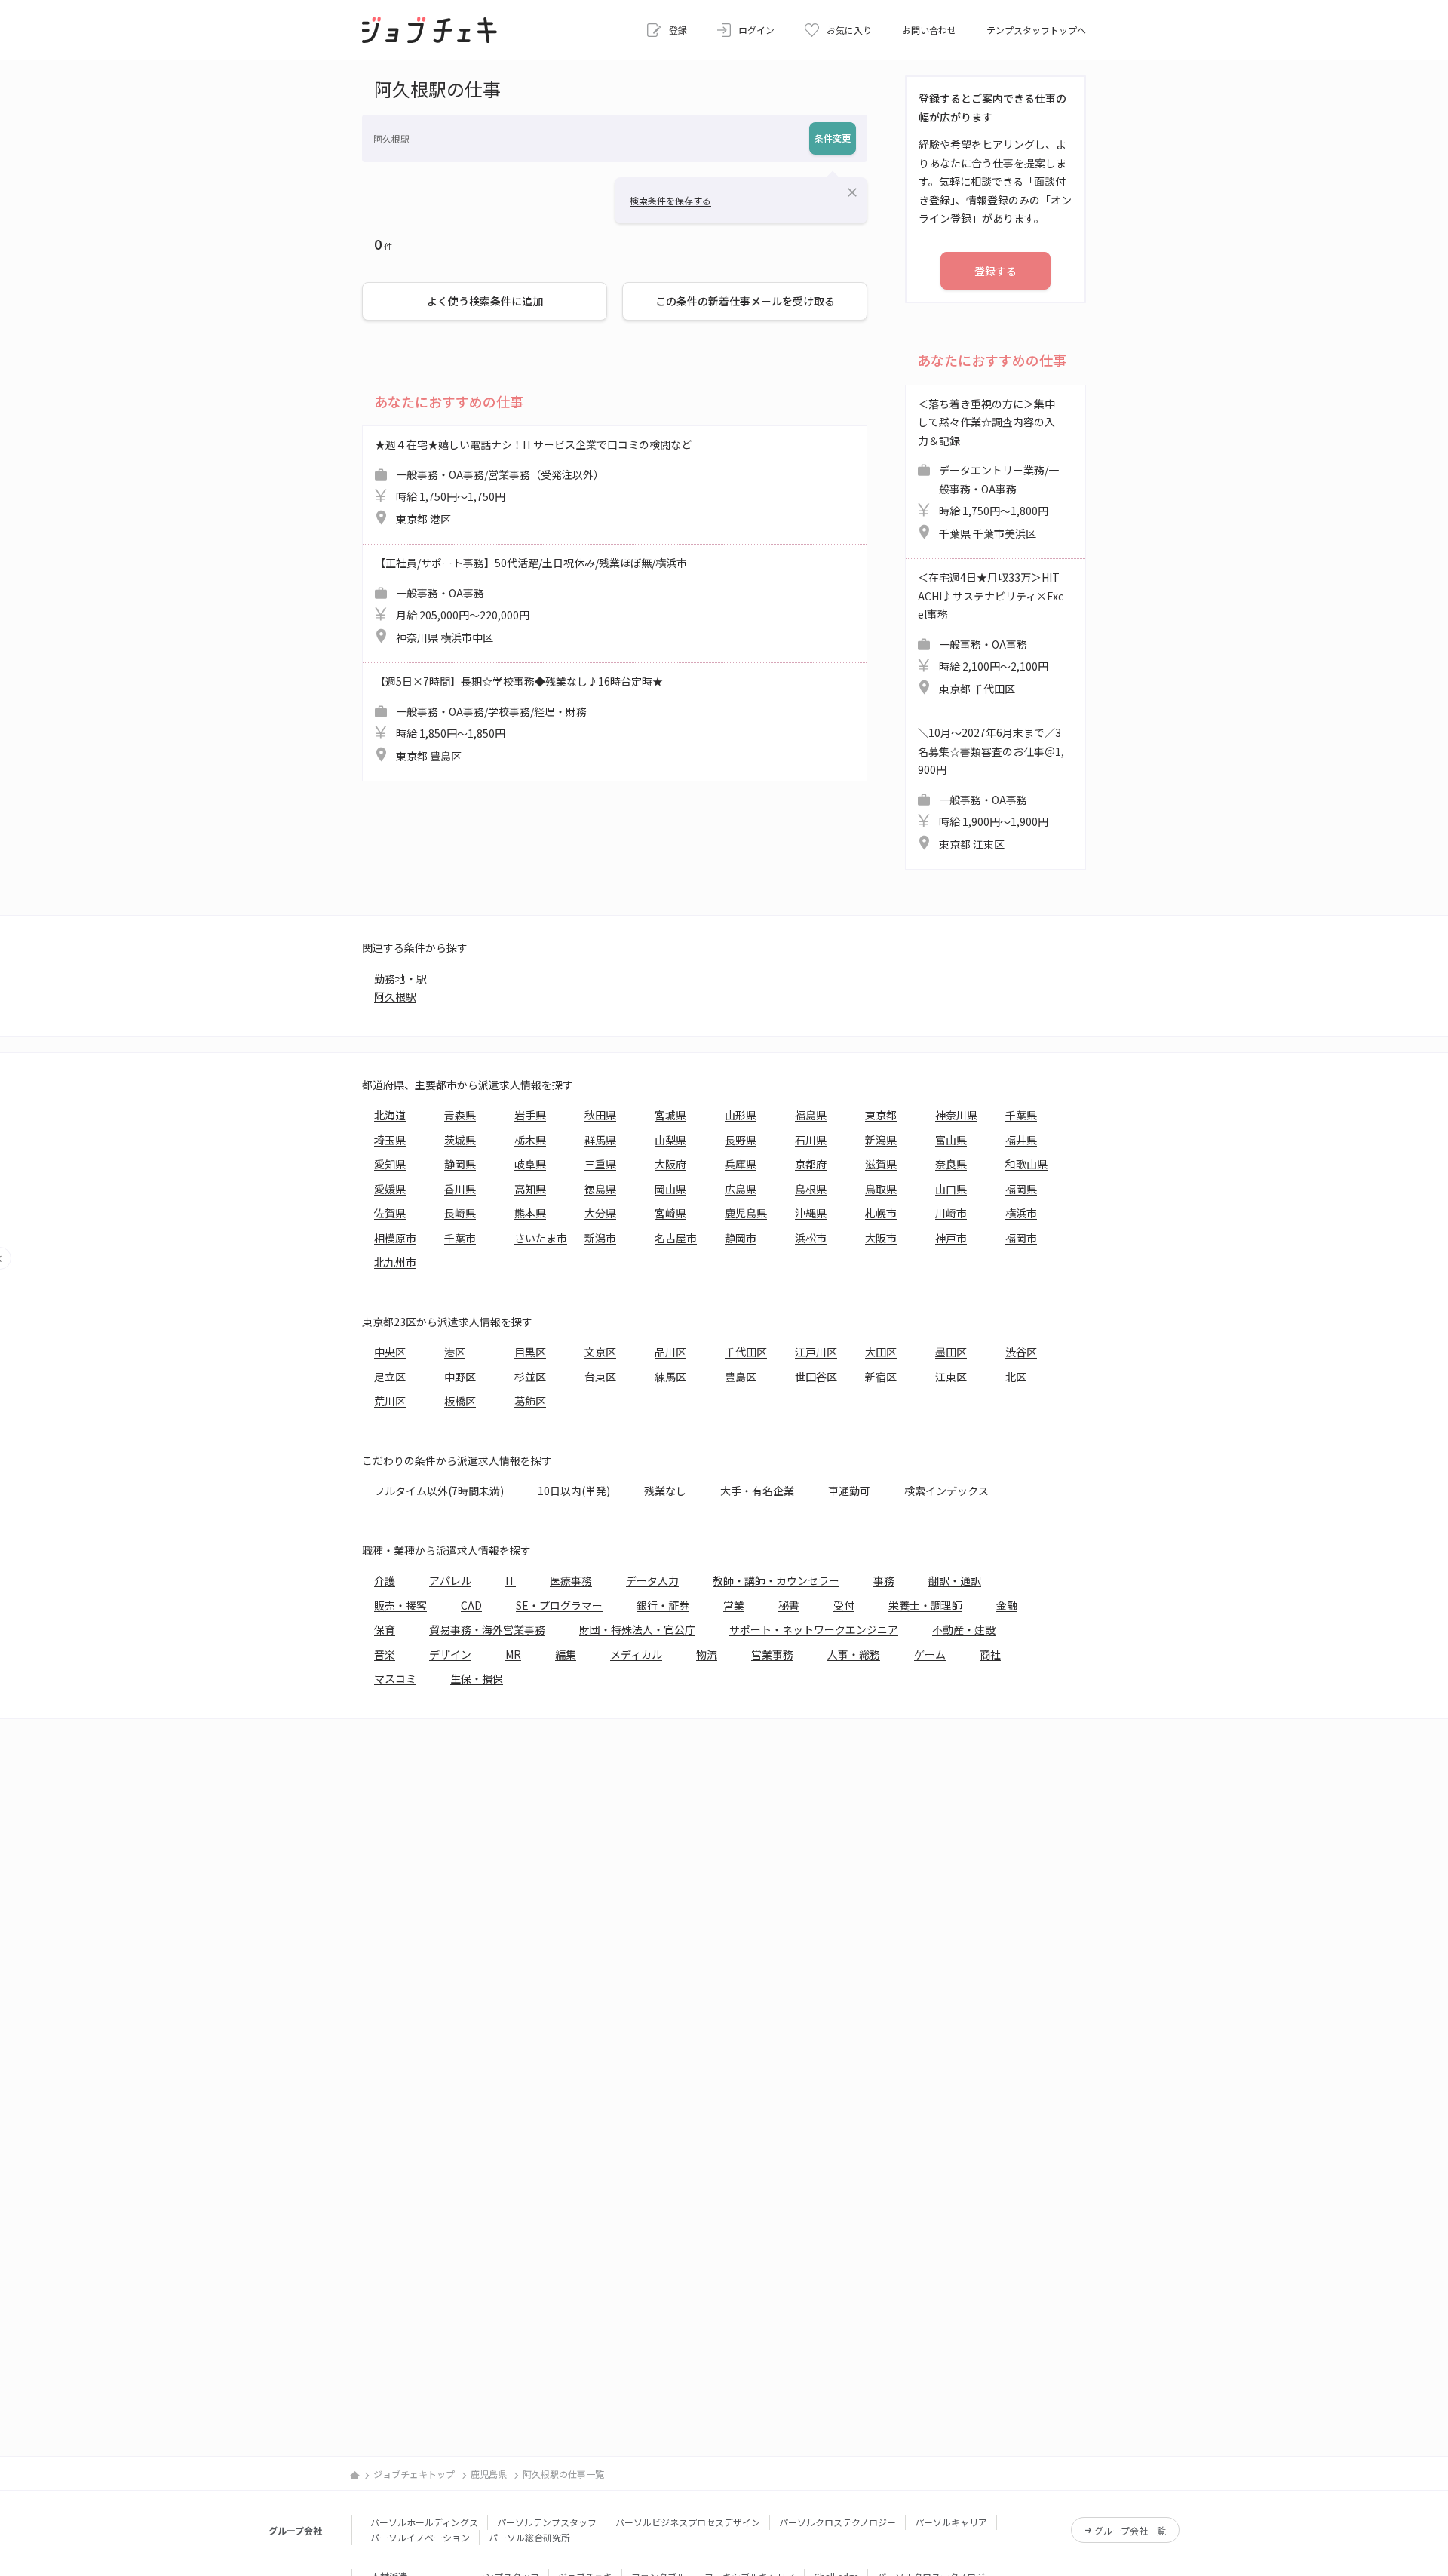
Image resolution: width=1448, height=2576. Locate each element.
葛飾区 (530, 1401)
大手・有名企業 (757, 1491)
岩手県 (530, 1115)
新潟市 (600, 1238)
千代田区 (746, 1352)
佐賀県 (390, 1213)
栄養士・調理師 (925, 1605)
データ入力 (652, 1580)
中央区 (390, 1352)
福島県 (811, 1115)
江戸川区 (816, 1352)
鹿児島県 (746, 1213)
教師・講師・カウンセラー (776, 1580)
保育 (385, 1629)
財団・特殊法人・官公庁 (637, 1629)
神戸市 (951, 1238)
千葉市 (460, 1238)
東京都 (881, 1115)
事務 (884, 1580)
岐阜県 (530, 1164)
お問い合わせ (929, 30)
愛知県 (390, 1164)
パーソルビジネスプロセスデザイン (688, 2522)
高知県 (530, 1189)
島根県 (811, 1189)
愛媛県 (390, 1189)
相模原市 (395, 1238)
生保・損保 (477, 1678)
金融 (1007, 1605)
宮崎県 (670, 1213)
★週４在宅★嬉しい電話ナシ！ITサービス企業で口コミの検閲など (533, 482)
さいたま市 (541, 1238)
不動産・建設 (964, 1629)
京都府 (811, 1164)
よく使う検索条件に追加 (485, 301)
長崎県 (460, 1213)
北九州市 (395, 1262)
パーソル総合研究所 (529, 2537)
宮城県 (670, 1115)
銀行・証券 (663, 1605)
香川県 (460, 1189)
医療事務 (571, 1580)
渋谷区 (1021, 1352)
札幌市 (881, 1213)
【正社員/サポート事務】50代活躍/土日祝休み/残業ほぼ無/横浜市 (531, 600)
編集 (566, 1654)
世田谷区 (816, 1377)
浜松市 (811, 1238)
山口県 (951, 1189)
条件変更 (833, 138)
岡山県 (670, 1189)
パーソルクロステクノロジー (838, 2522)
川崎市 (951, 1213)
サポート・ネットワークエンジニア (814, 1629)
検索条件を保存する (670, 200)
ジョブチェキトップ (414, 2474)
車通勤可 (849, 1491)
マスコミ (395, 1678)
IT (511, 1580)
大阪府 (670, 1164)
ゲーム (930, 1654)
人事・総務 (854, 1654)
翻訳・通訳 (955, 1580)
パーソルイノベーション (420, 2537)
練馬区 (670, 1377)
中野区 (460, 1377)
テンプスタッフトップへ (1036, 30)
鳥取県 (881, 1189)
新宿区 (881, 1377)
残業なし (665, 1491)
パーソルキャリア (951, 2522)
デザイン (450, 1654)
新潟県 (881, 1140)
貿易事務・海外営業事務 (487, 1629)
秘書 (789, 1605)
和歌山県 (1026, 1164)
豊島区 (741, 1377)
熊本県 (530, 1213)
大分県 (600, 1213)
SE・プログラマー (559, 1605)
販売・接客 (400, 1605)
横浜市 (1021, 1213)
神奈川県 (956, 1115)
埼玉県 (390, 1140)
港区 (455, 1352)
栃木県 (530, 1140)
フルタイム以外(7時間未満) (439, 1491)
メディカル (636, 1654)
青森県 (460, 1115)
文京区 (600, 1352)
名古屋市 (676, 1238)
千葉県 (1021, 1115)
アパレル (450, 1580)
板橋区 (460, 1401)
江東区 (951, 1377)
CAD (471, 1605)
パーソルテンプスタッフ (547, 2522)
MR (513, 1654)
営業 (734, 1605)
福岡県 (1021, 1189)
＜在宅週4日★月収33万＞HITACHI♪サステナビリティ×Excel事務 (991, 633)
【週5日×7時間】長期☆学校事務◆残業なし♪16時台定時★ (519, 718)
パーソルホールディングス (424, 2522)
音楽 (385, 1654)
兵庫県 (741, 1164)
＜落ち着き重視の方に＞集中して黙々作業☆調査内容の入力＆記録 (988, 468)
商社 (990, 1654)
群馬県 (600, 1140)
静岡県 (460, 1164)
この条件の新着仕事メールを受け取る (745, 301)
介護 (385, 1580)
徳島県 (600, 1189)
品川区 (670, 1352)
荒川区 (390, 1401)
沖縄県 (811, 1213)
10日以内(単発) (574, 1491)
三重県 (600, 1164)
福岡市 (1021, 1238)
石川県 (811, 1140)
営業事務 (772, 1654)
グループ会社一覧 (1130, 2530)
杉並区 (530, 1377)
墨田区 (951, 1352)
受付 (844, 1605)
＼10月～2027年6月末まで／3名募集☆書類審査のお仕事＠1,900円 (991, 788)
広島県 (741, 1189)
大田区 (881, 1352)
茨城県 (460, 1140)
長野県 (741, 1140)
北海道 (390, 1115)
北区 (1016, 1377)
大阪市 (881, 1238)
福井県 (1021, 1140)
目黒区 (530, 1352)
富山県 (951, 1140)
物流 (707, 1654)
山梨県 (670, 1140)
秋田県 (600, 1115)
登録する (995, 271)
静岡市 (741, 1238)
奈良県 (951, 1164)
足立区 (390, 1377)
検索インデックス (946, 1491)
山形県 (741, 1115)
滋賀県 (881, 1164)
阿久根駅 (395, 996)
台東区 (600, 1377)
